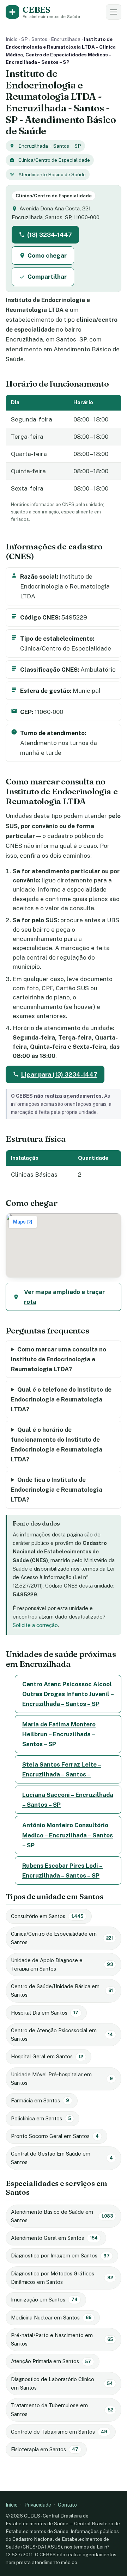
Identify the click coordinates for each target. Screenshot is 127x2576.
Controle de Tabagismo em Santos (59, 2432)
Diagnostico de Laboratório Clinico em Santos (62, 2383)
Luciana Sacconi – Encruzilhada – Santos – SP (68, 1800)
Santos (39, 39)
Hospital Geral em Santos (47, 2056)
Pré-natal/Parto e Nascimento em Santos (62, 2339)
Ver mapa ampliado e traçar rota (64, 1297)
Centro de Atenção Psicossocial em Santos (62, 2035)
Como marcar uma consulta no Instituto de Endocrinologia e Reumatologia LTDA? (59, 1359)
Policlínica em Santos (41, 2118)
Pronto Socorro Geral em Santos (55, 2136)
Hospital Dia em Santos (45, 2013)
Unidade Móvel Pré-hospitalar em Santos (62, 2079)
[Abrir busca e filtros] (114, 12)
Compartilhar (47, 277)
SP (25, 39)
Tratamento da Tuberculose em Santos (62, 2409)
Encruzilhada (66, 39)
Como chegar (47, 255)
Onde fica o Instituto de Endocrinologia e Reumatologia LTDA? (57, 1490)
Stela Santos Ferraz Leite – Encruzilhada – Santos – (62, 1769)
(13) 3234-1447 (50, 235)
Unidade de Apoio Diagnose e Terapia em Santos (62, 1964)
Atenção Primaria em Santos (51, 2361)
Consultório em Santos (47, 1916)
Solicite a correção (35, 1625)
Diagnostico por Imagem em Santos (60, 2255)
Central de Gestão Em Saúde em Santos (62, 2158)
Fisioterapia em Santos (45, 2449)
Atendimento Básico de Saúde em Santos (62, 2216)
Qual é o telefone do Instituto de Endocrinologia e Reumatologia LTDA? (61, 1399)
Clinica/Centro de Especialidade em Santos (62, 1938)
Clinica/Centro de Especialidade (54, 160)
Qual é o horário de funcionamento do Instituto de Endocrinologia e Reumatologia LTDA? (57, 1444)
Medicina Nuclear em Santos (51, 2318)
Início (12, 39)
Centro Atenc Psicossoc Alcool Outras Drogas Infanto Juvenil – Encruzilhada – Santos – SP (68, 1694)
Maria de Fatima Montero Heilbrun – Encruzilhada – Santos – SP (59, 1734)
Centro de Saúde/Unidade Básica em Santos (62, 1990)
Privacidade (38, 2505)
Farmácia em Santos (40, 2100)
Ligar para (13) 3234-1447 (59, 1074)
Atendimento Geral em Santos (54, 2238)
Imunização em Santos (44, 2300)
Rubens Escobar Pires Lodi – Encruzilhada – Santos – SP (62, 1871)
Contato (67, 2505)
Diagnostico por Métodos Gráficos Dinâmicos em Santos (62, 2278)
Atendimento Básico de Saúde (52, 174)
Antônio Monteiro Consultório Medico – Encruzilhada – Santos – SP (68, 1835)
